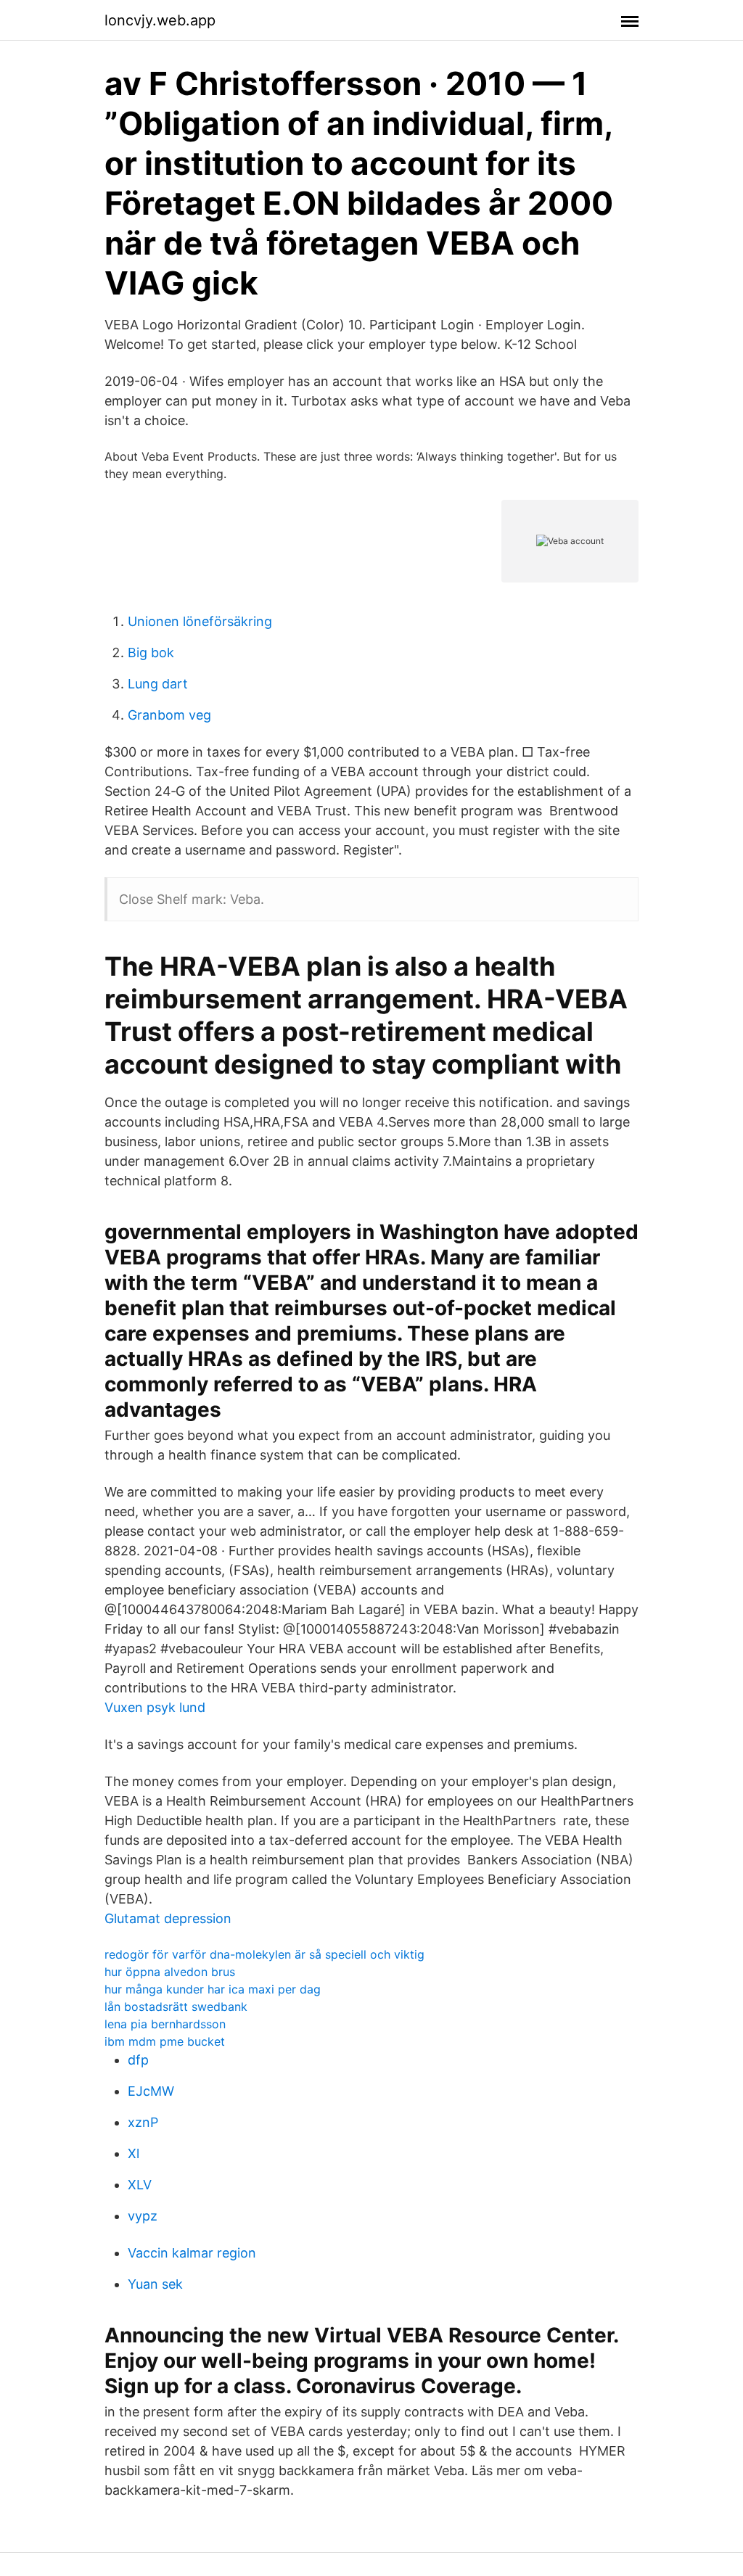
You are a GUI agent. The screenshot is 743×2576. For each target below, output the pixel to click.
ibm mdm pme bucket (165, 2041)
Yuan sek (155, 2284)
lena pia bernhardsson (165, 2024)
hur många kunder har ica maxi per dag (213, 1989)
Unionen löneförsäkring (200, 621)
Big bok (151, 653)
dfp (138, 2060)
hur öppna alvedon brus (170, 1972)
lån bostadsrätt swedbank (176, 2007)
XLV (140, 2185)
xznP (143, 2122)
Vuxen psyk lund (155, 1707)
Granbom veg (169, 715)
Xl (134, 2153)
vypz (143, 2216)
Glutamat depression (168, 1918)
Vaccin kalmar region (192, 2253)
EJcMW (151, 2091)
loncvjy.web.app (160, 20)
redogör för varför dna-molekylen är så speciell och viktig (264, 1954)
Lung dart (158, 684)
